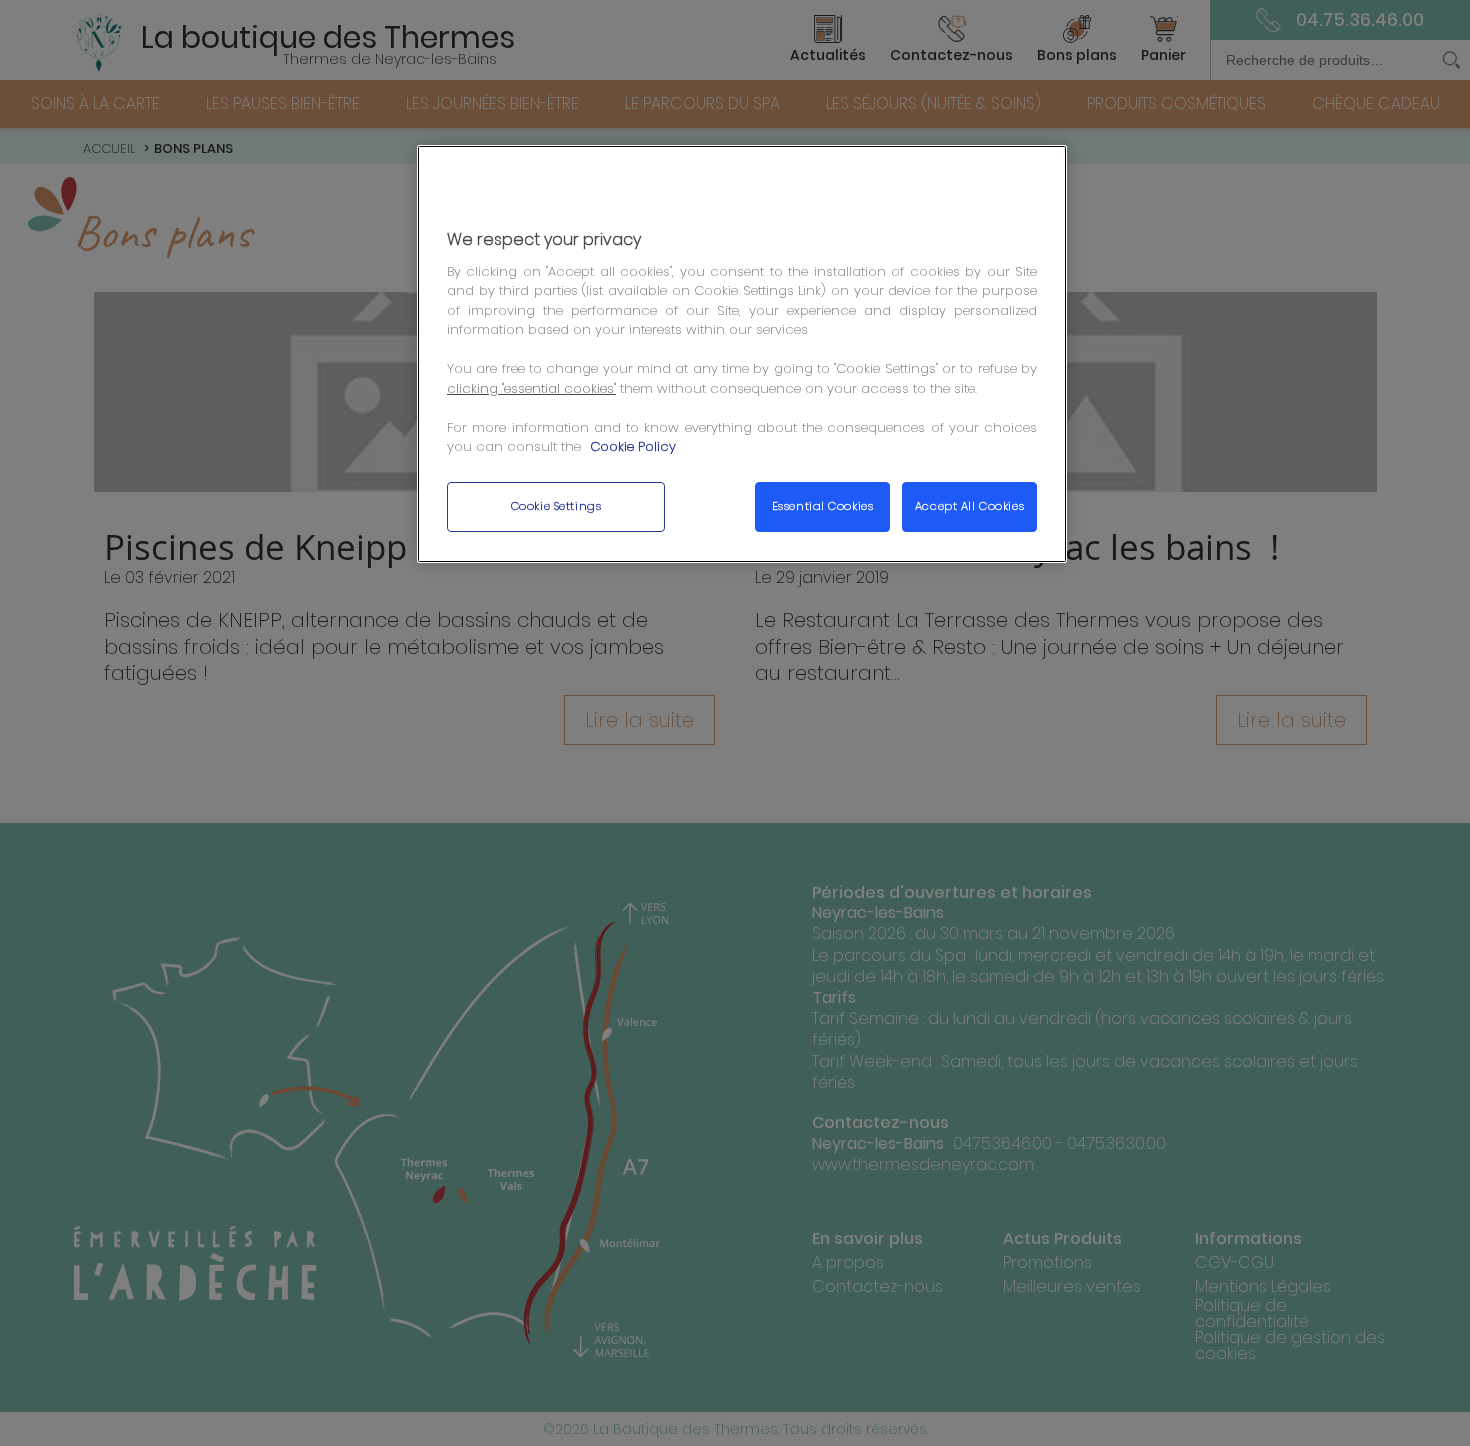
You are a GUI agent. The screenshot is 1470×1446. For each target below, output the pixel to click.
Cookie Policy (633, 446)
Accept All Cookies (969, 506)
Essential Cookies (823, 506)
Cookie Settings (556, 506)
